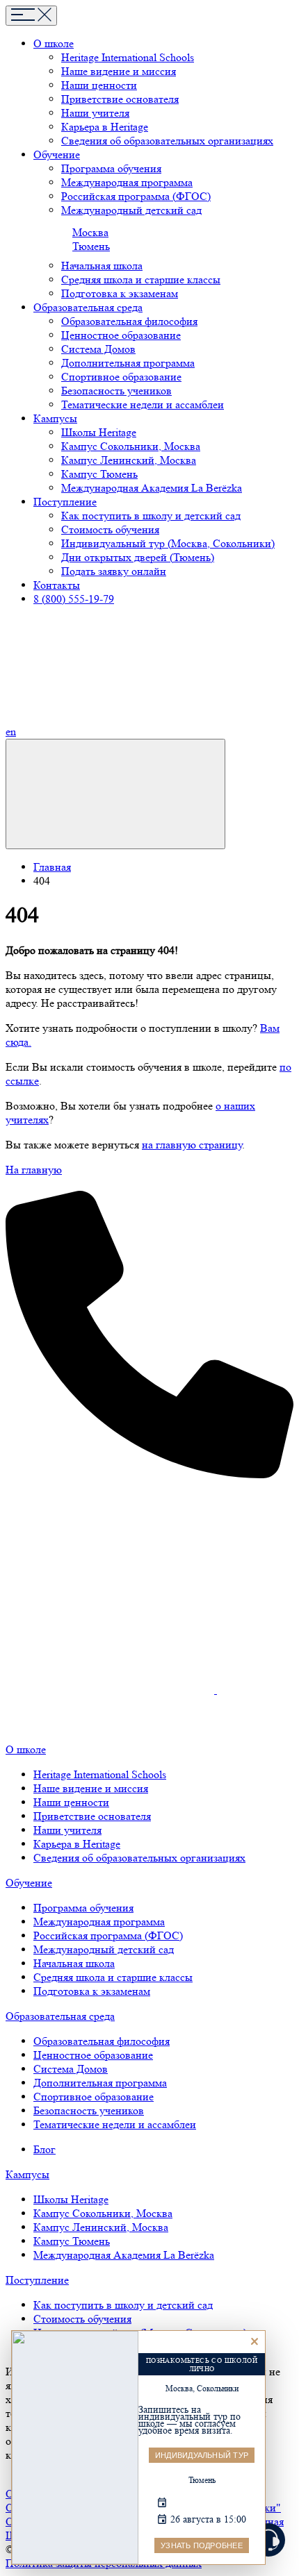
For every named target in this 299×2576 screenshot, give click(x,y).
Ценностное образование (121, 335)
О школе (26, 1749)
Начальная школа (102, 266)
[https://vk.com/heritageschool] (111, 1690)
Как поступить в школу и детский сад (151, 516)
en (11, 731)
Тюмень (91, 246)
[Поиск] (123, 731)
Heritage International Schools (128, 57)
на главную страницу (192, 1145)
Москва (90, 232)
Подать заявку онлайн (114, 571)
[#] (24, 1715)
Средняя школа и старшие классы (141, 279)
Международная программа (127, 182)
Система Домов (98, 349)
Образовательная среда (60, 2016)
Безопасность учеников (116, 391)
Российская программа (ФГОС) (136, 196)
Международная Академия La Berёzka (152, 488)
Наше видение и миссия (119, 71)
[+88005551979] (149, 1474)
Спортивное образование (121, 377)
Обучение (29, 1883)
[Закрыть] (254, 2341)
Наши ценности (99, 85)
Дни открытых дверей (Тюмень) (138, 557)
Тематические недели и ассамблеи (143, 404)
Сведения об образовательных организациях (167, 141)
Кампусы (27, 2174)
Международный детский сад (131, 210)
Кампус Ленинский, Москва (129, 460)
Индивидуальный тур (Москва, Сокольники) (168, 543)
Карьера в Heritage (105, 127)
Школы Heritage (99, 432)
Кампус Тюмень (99, 474)
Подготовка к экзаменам (120, 293)
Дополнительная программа (128, 363)
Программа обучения (111, 168)
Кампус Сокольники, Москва (131, 446)
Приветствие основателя (120, 99)
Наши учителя (95, 113)
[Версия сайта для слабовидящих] (115, 794)
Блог (45, 2149)
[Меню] (31, 16)
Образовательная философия (129, 321)
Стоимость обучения (110, 529)
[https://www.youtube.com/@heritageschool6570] (227, 1690)
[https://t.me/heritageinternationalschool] (110, 1582)
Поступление (37, 2280)
